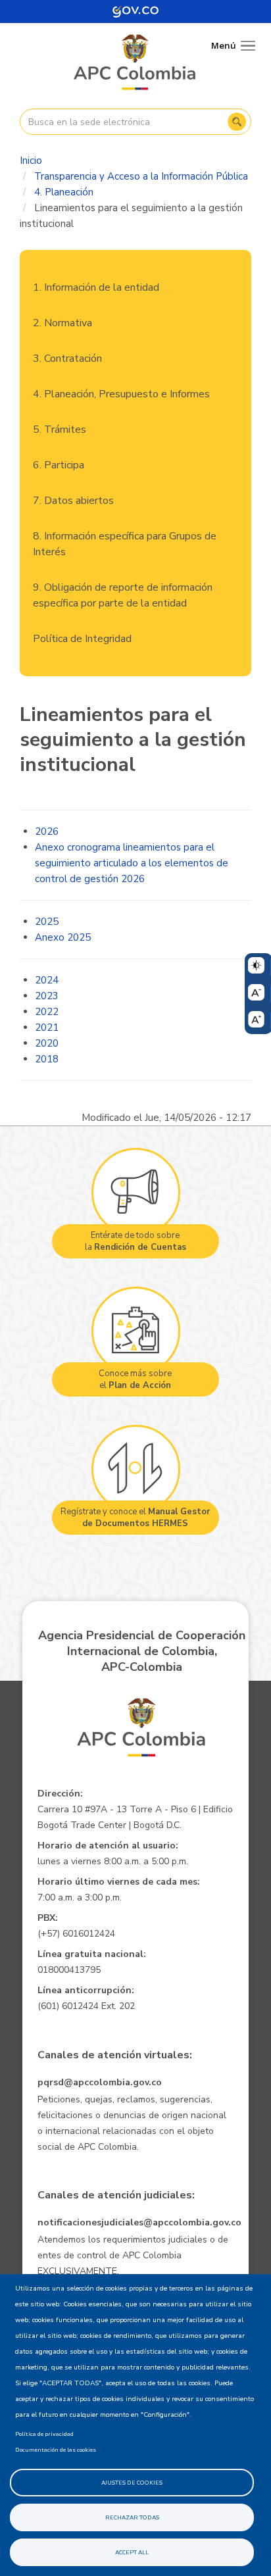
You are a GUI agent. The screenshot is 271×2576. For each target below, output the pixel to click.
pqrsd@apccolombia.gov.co (100, 2082)
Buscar (237, 122)
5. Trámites (60, 430)
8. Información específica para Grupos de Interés (125, 544)
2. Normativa (62, 323)
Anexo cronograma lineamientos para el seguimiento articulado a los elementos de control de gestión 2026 (132, 863)
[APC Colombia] (135, 63)
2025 (47, 922)
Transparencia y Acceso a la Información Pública (141, 176)
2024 (47, 980)
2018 (47, 1059)
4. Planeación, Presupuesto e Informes (121, 394)
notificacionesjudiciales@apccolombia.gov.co (139, 2222)
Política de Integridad (82, 639)
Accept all (132, 2552)
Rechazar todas (132, 2517)
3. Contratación (67, 359)
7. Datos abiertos (73, 501)
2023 (47, 996)
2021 (47, 1028)
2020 (47, 1043)
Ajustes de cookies (132, 2483)
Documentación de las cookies (56, 2450)
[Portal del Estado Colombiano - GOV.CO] (135, 12)
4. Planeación (64, 192)
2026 (47, 831)
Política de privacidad (44, 2434)
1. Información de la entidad (96, 287)
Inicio (31, 161)
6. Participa (59, 465)
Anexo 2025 (63, 937)
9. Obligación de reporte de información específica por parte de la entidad (123, 595)
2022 (47, 1012)
